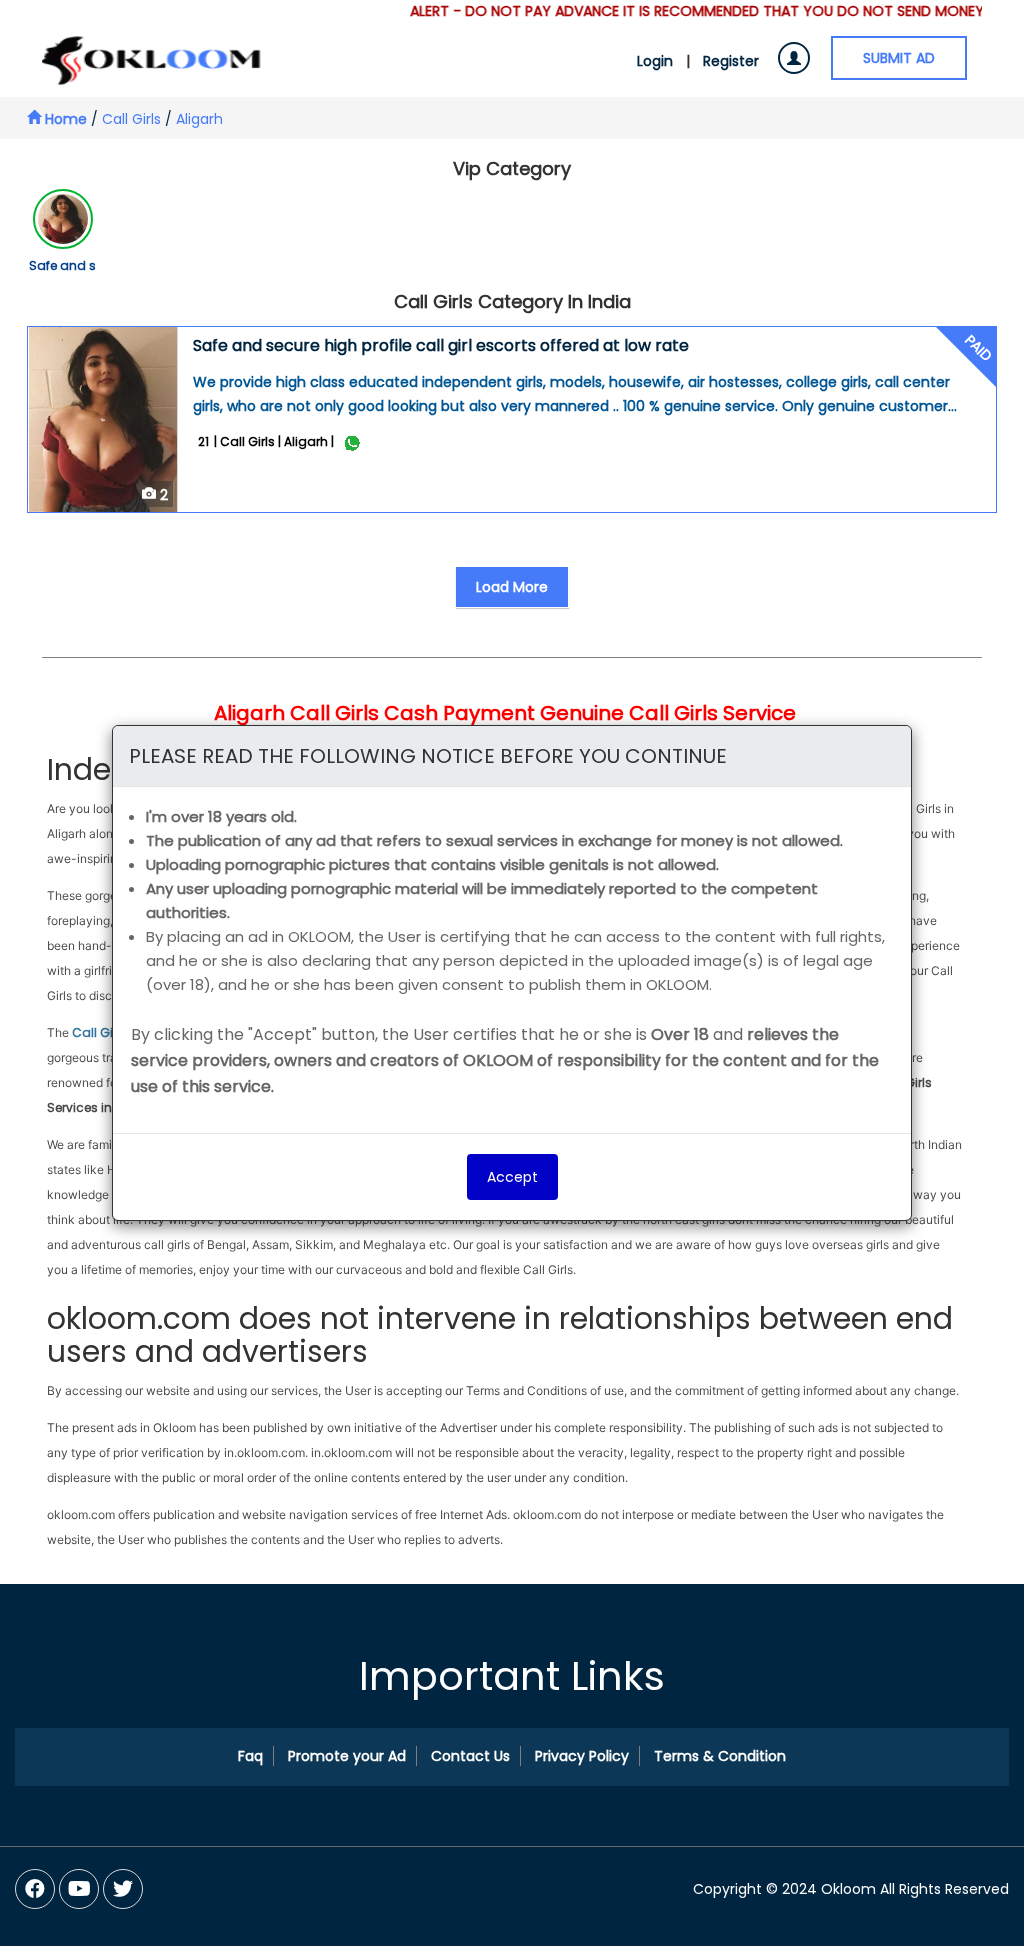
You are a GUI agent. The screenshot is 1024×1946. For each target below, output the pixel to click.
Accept (512, 1177)
